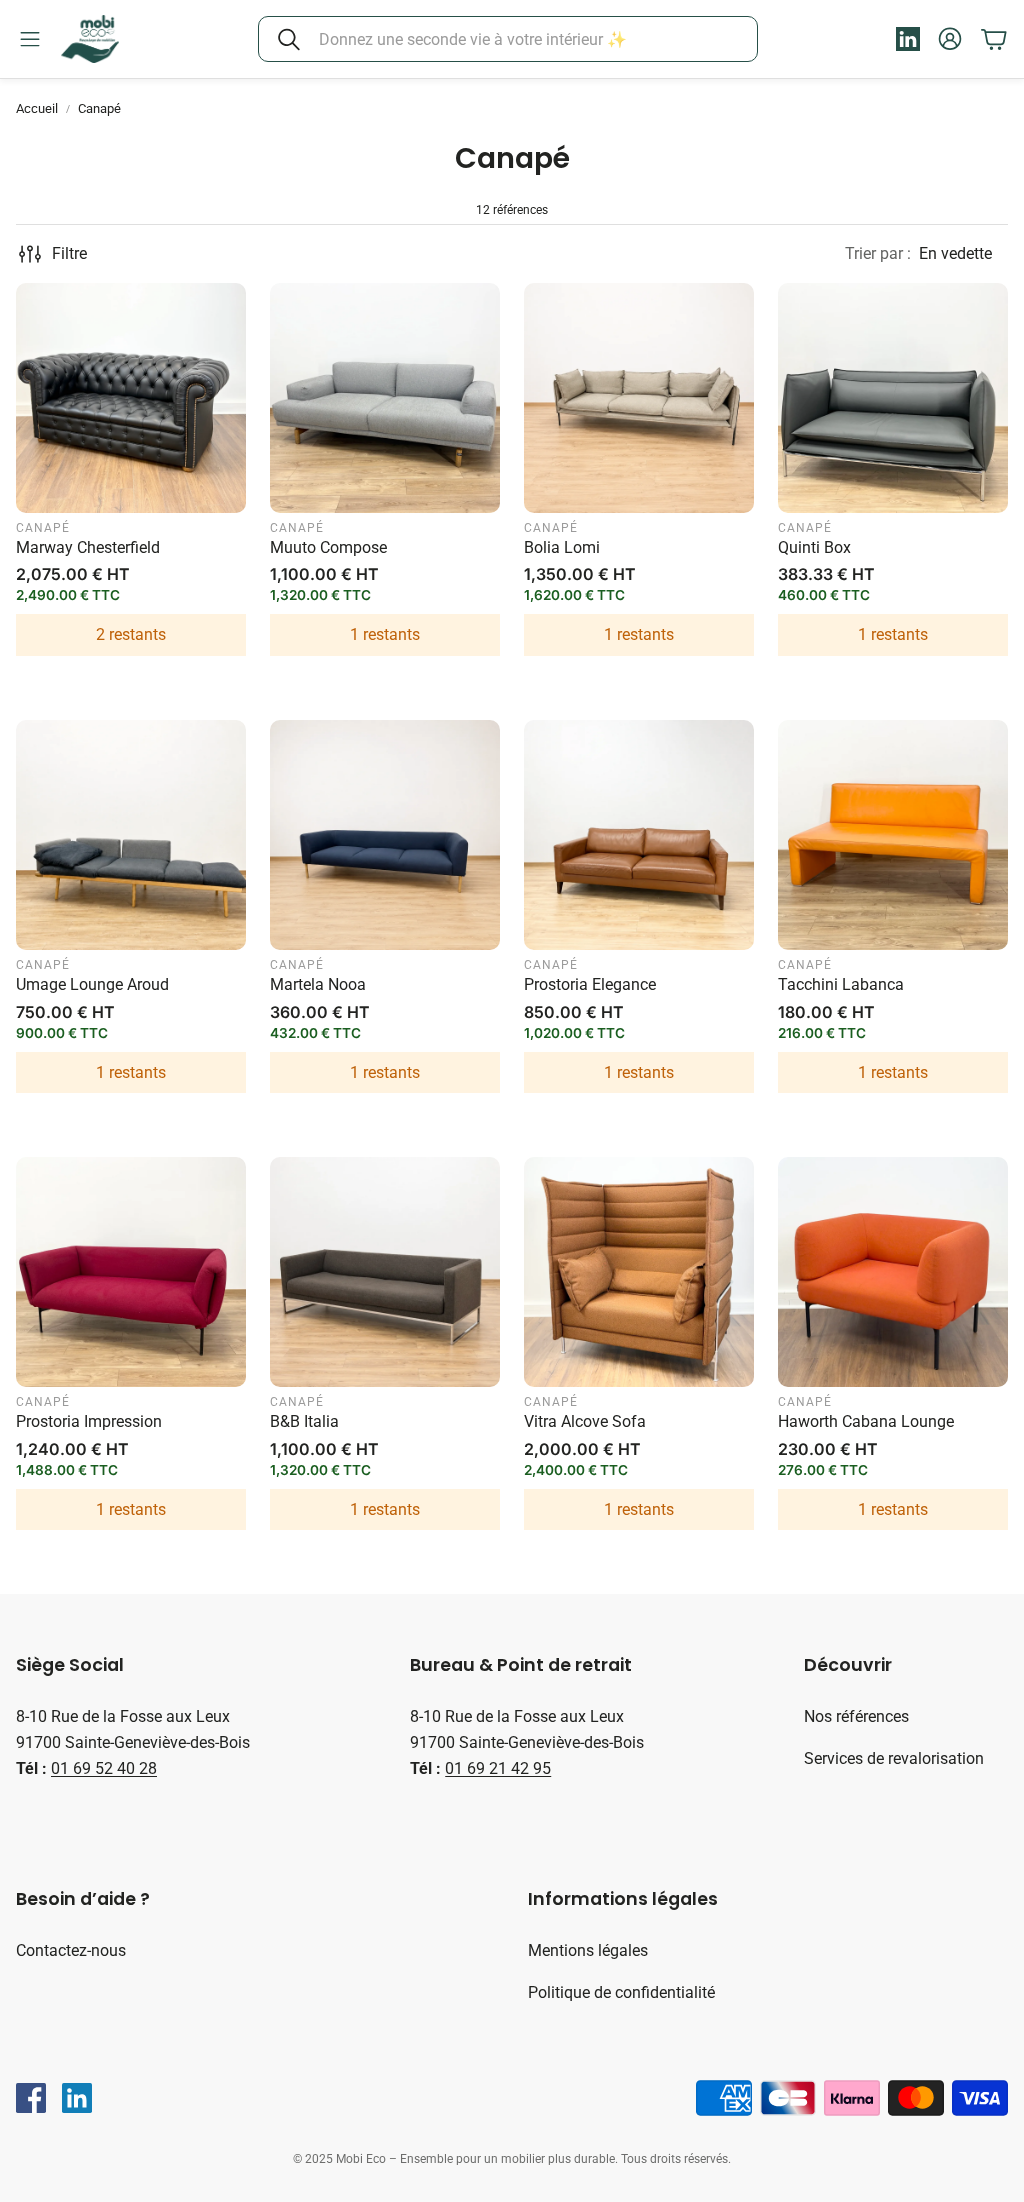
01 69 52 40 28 (104, 1768)
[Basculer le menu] (30, 39)
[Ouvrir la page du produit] (131, 398)
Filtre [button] (69, 253)
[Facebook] (31, 2098)
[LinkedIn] (77, 2098)
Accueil (37, 108)
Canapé (99, 108)
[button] (508, 39)
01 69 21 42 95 (498, 1768)
